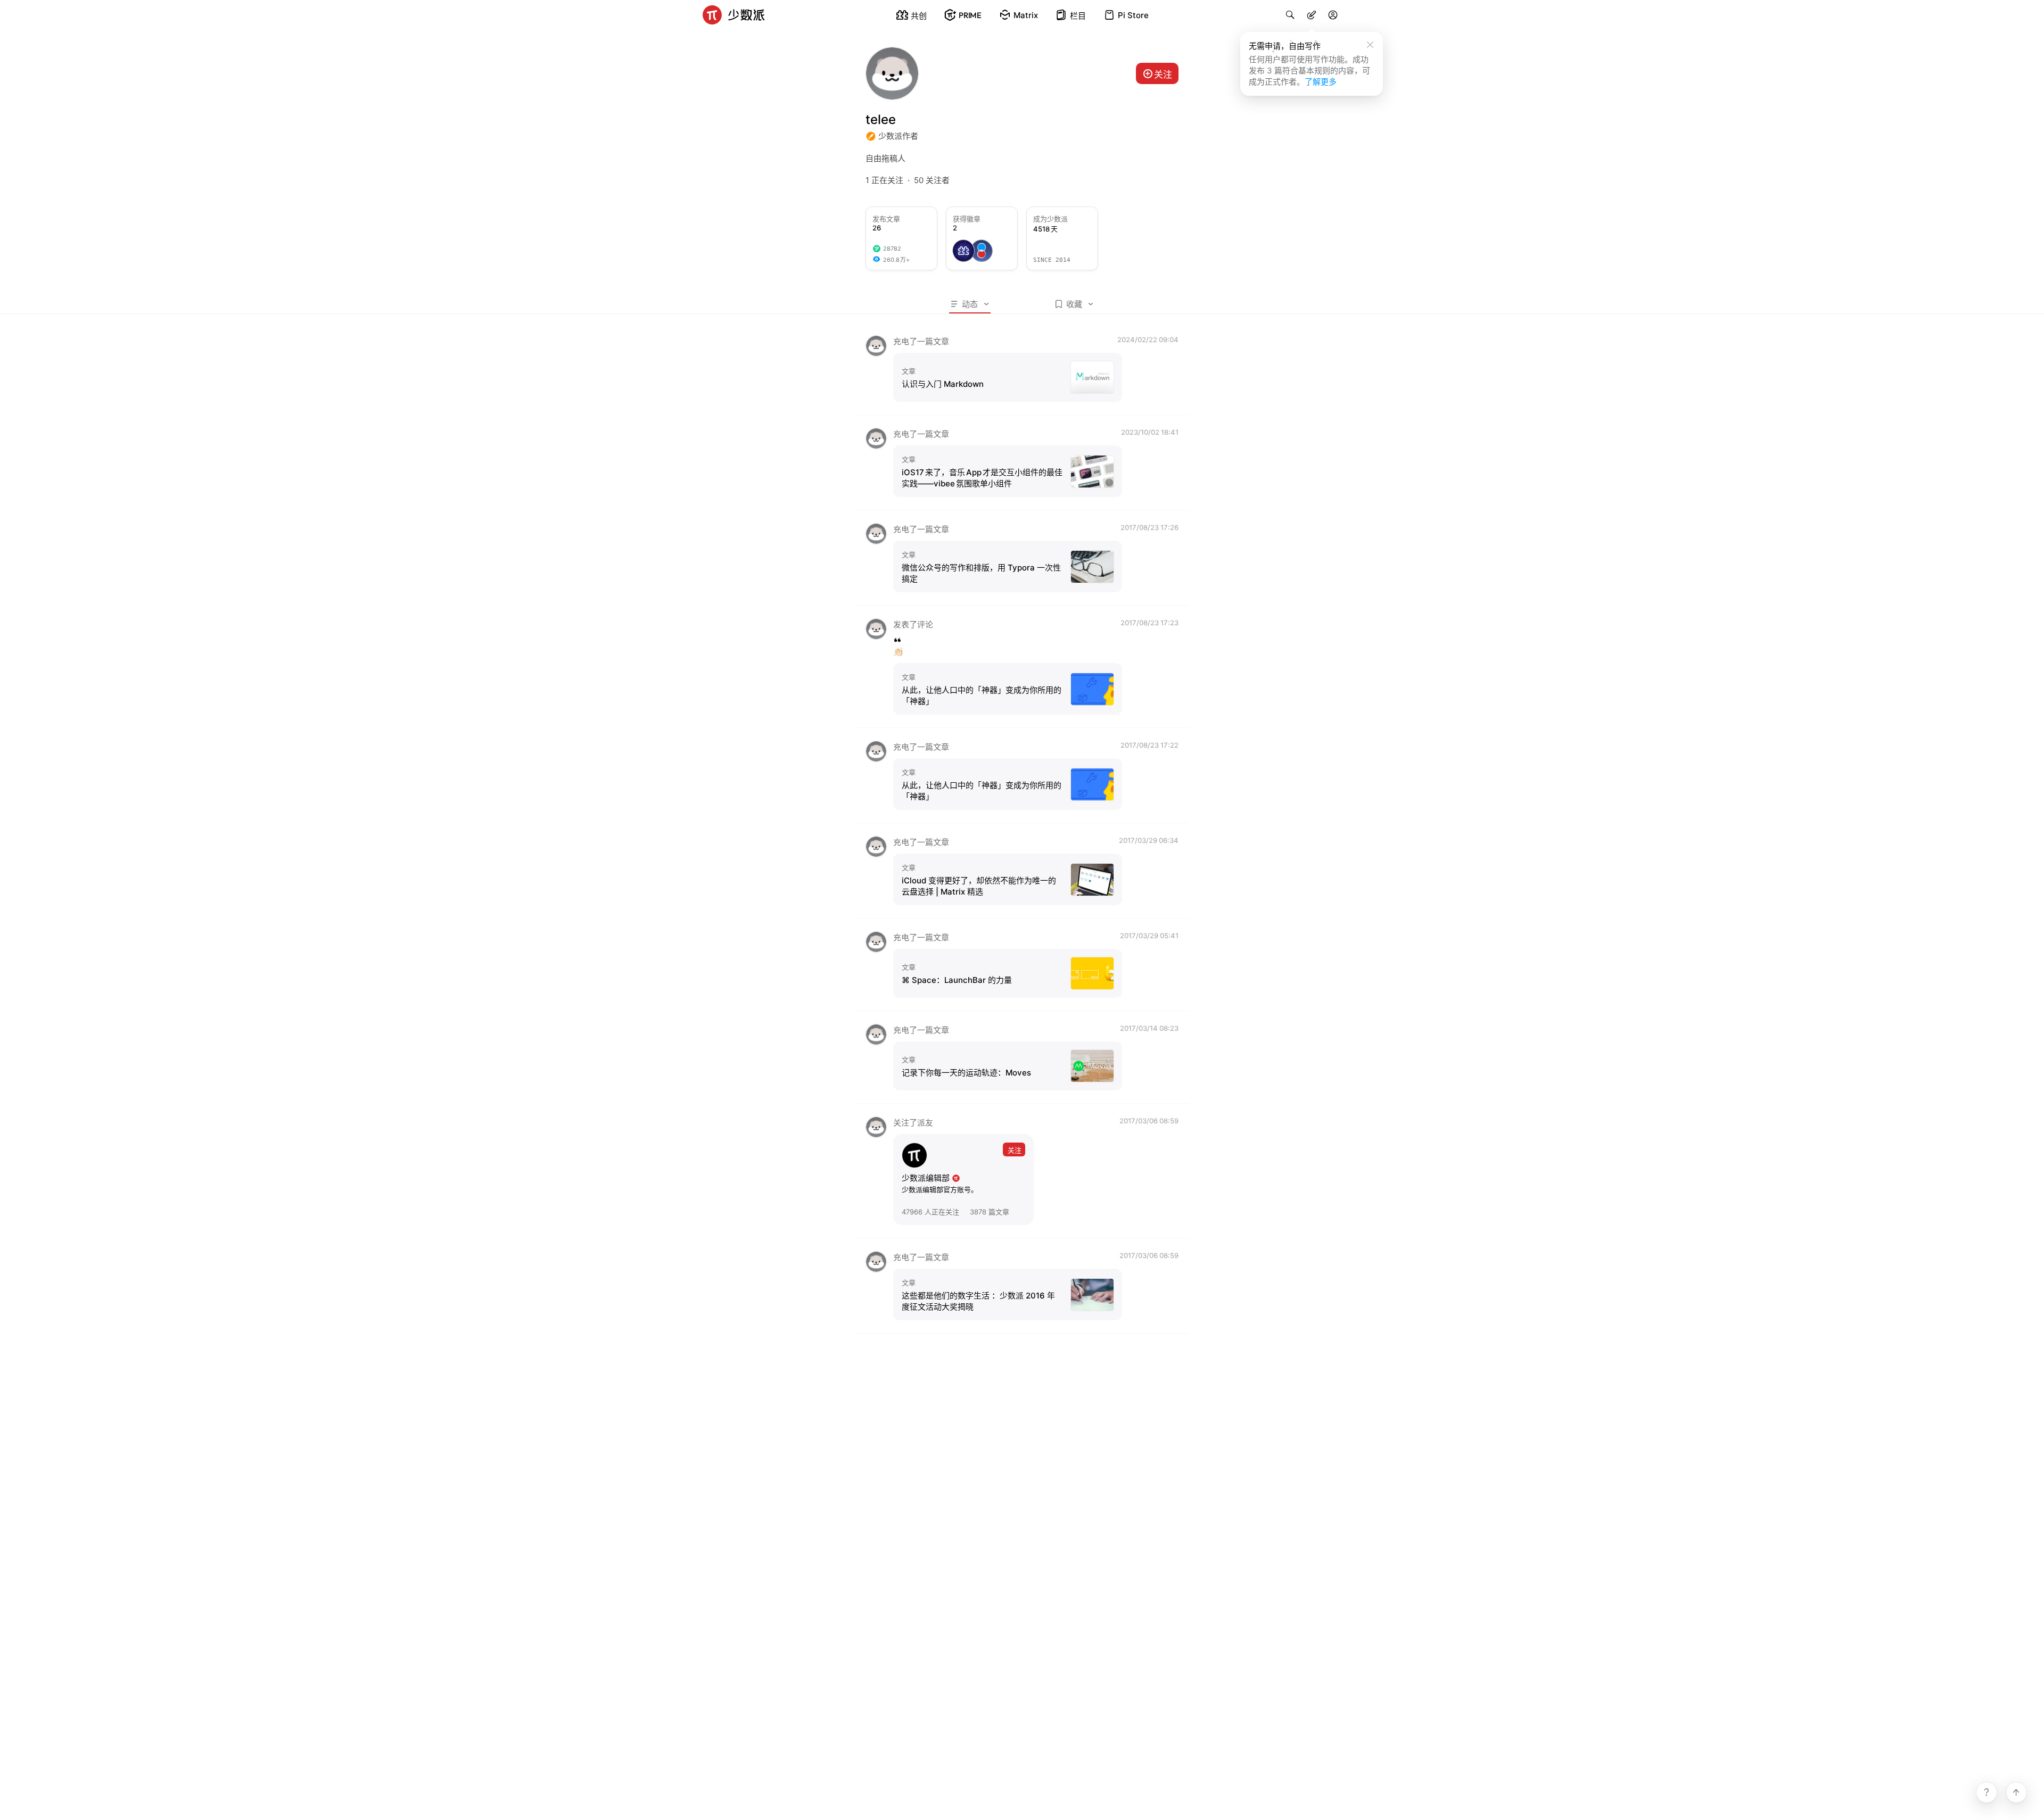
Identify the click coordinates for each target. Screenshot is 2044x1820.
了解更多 (1321, 82)
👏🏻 (898, 652)
